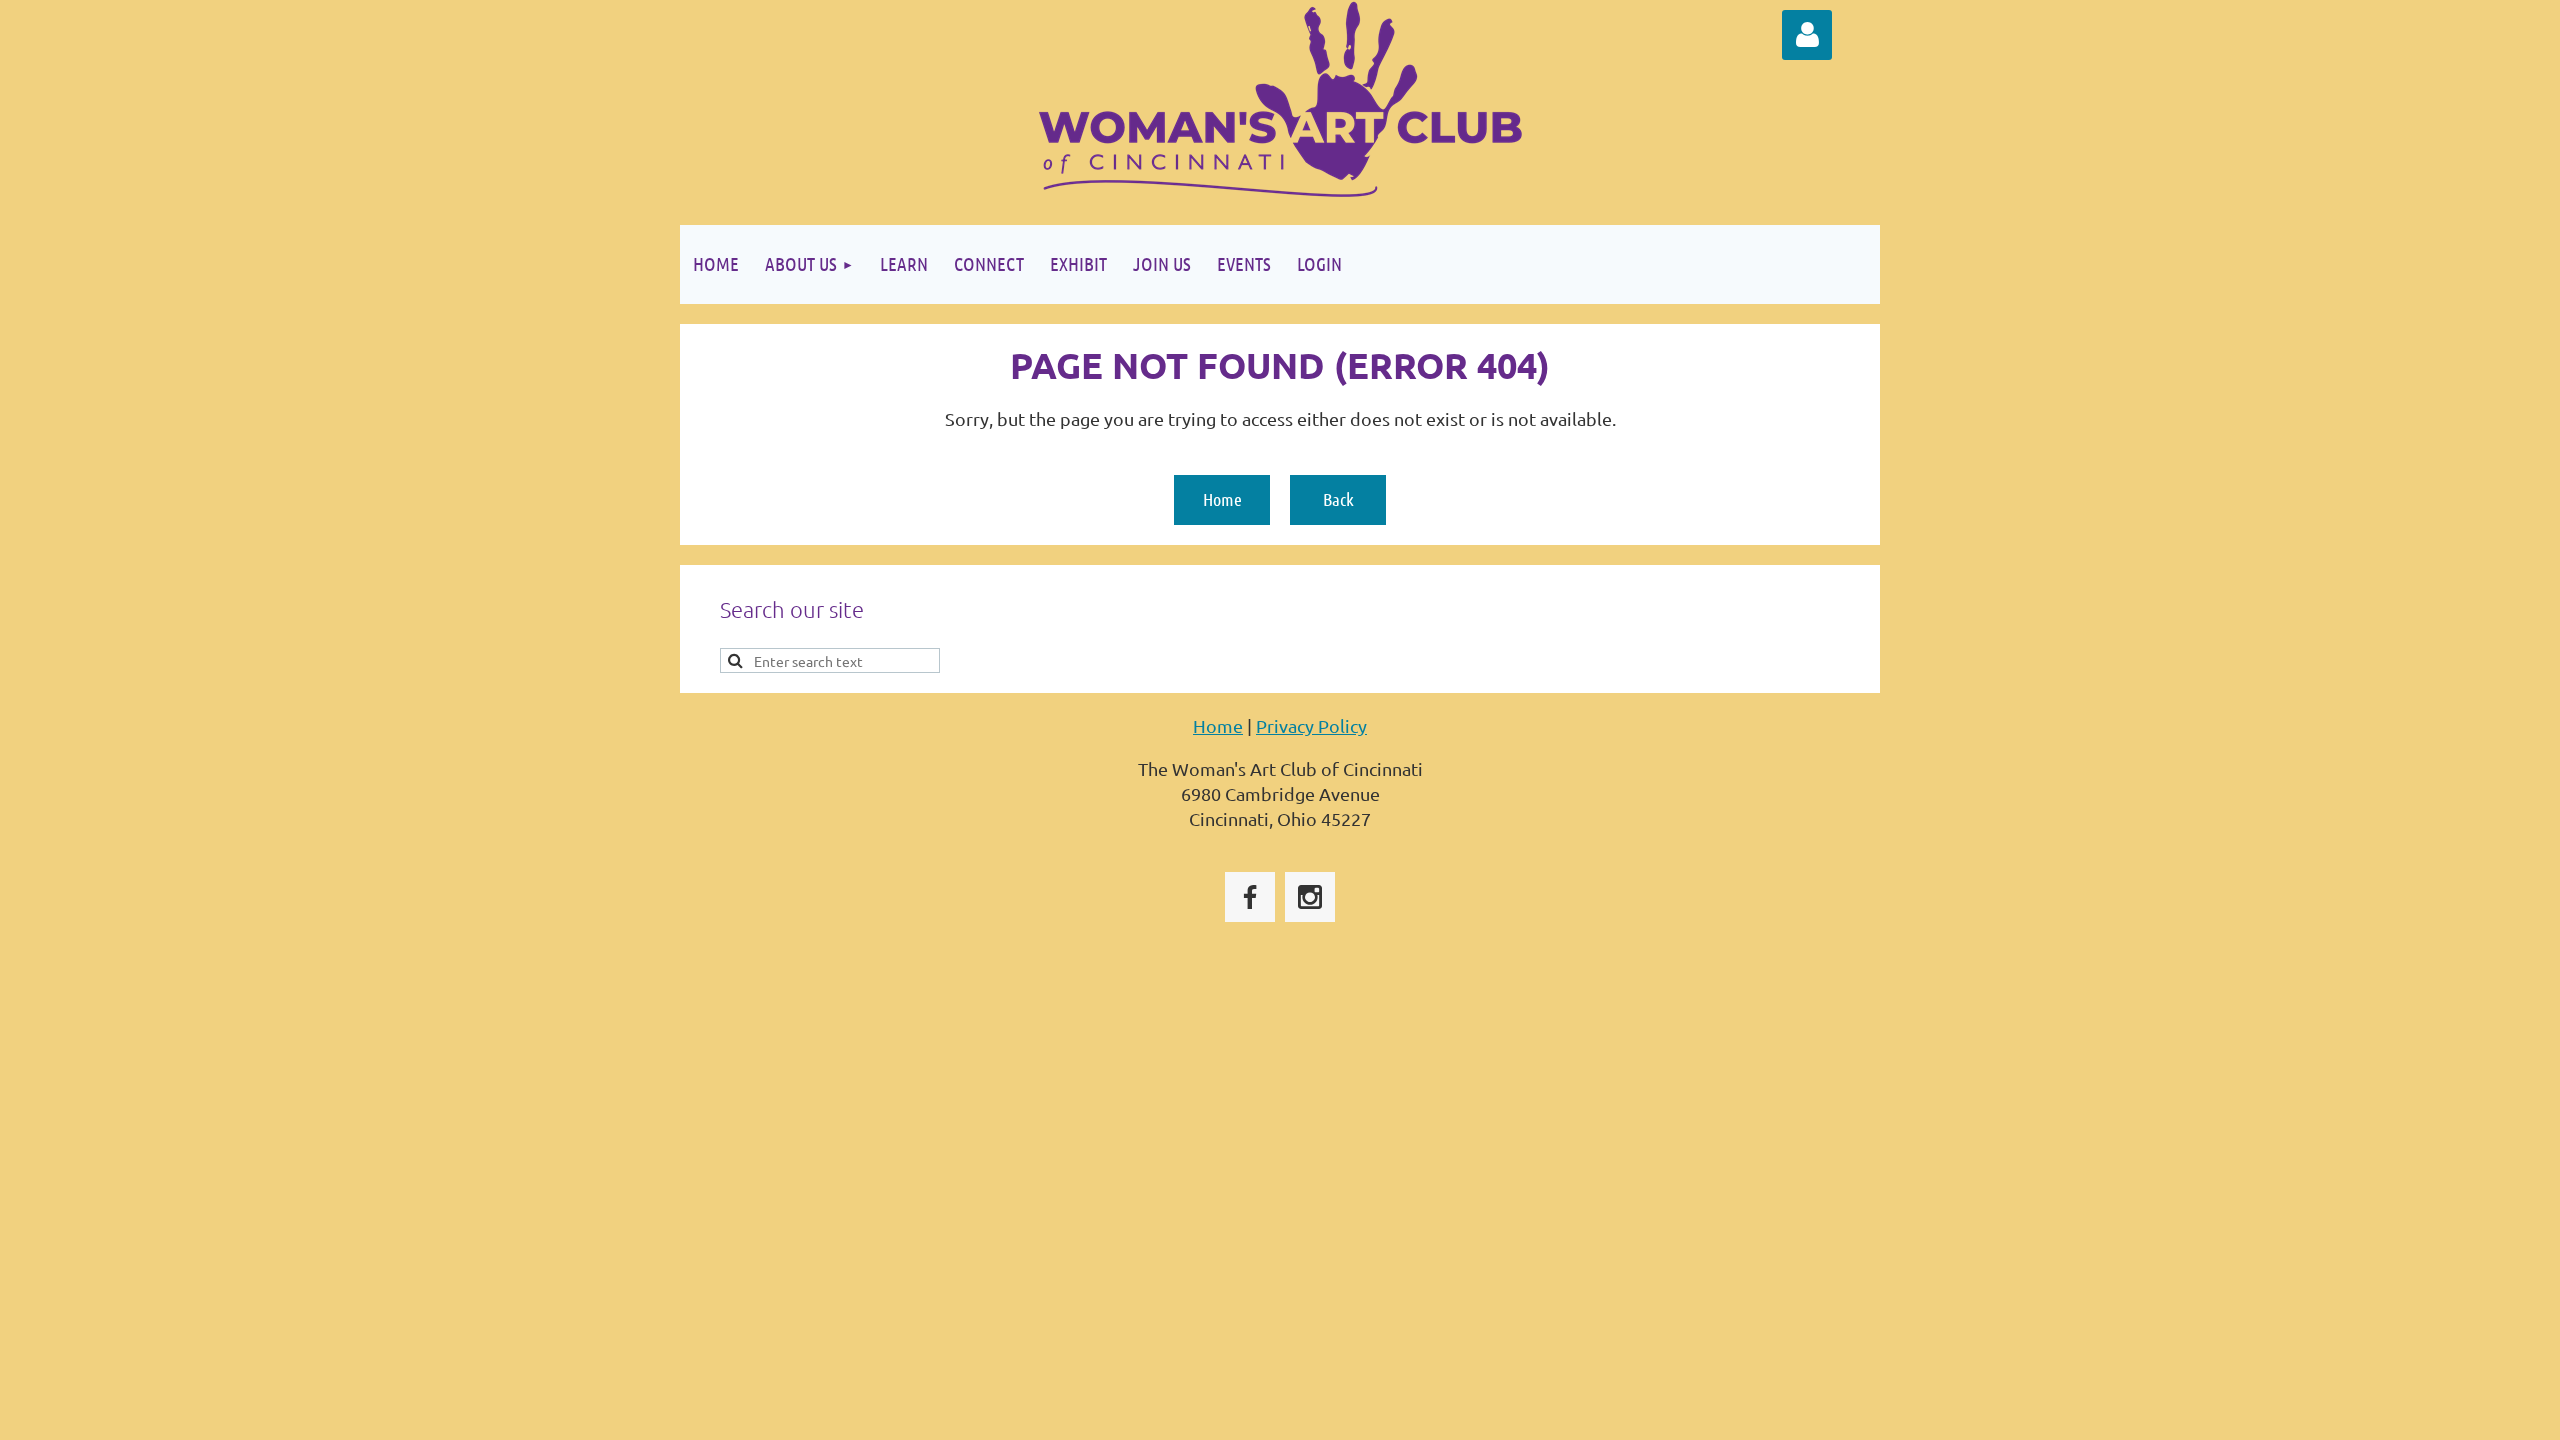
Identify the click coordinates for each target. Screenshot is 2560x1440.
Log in (1807, 35)
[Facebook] (1250, 897)
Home (1222, 499)
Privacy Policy (1311, 725)
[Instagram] (1310, 897)
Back (1338, 499)
